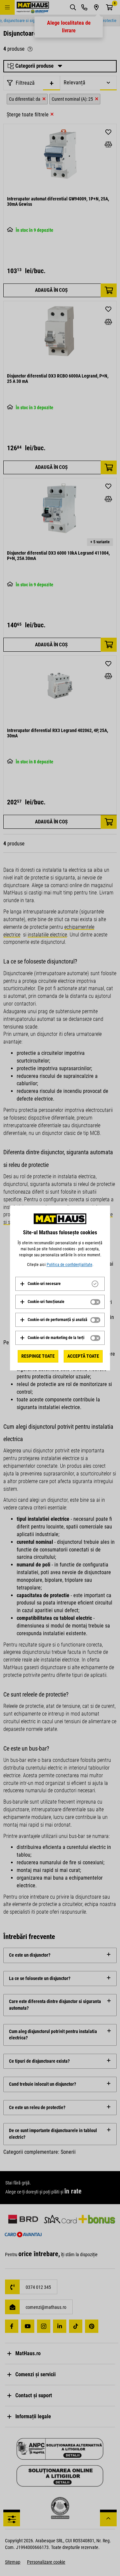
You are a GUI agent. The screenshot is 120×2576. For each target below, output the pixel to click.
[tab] (60, 1284)
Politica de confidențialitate (69, 1265)
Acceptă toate (83, 1356)
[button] (40, 1284)
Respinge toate (38, 1356)
